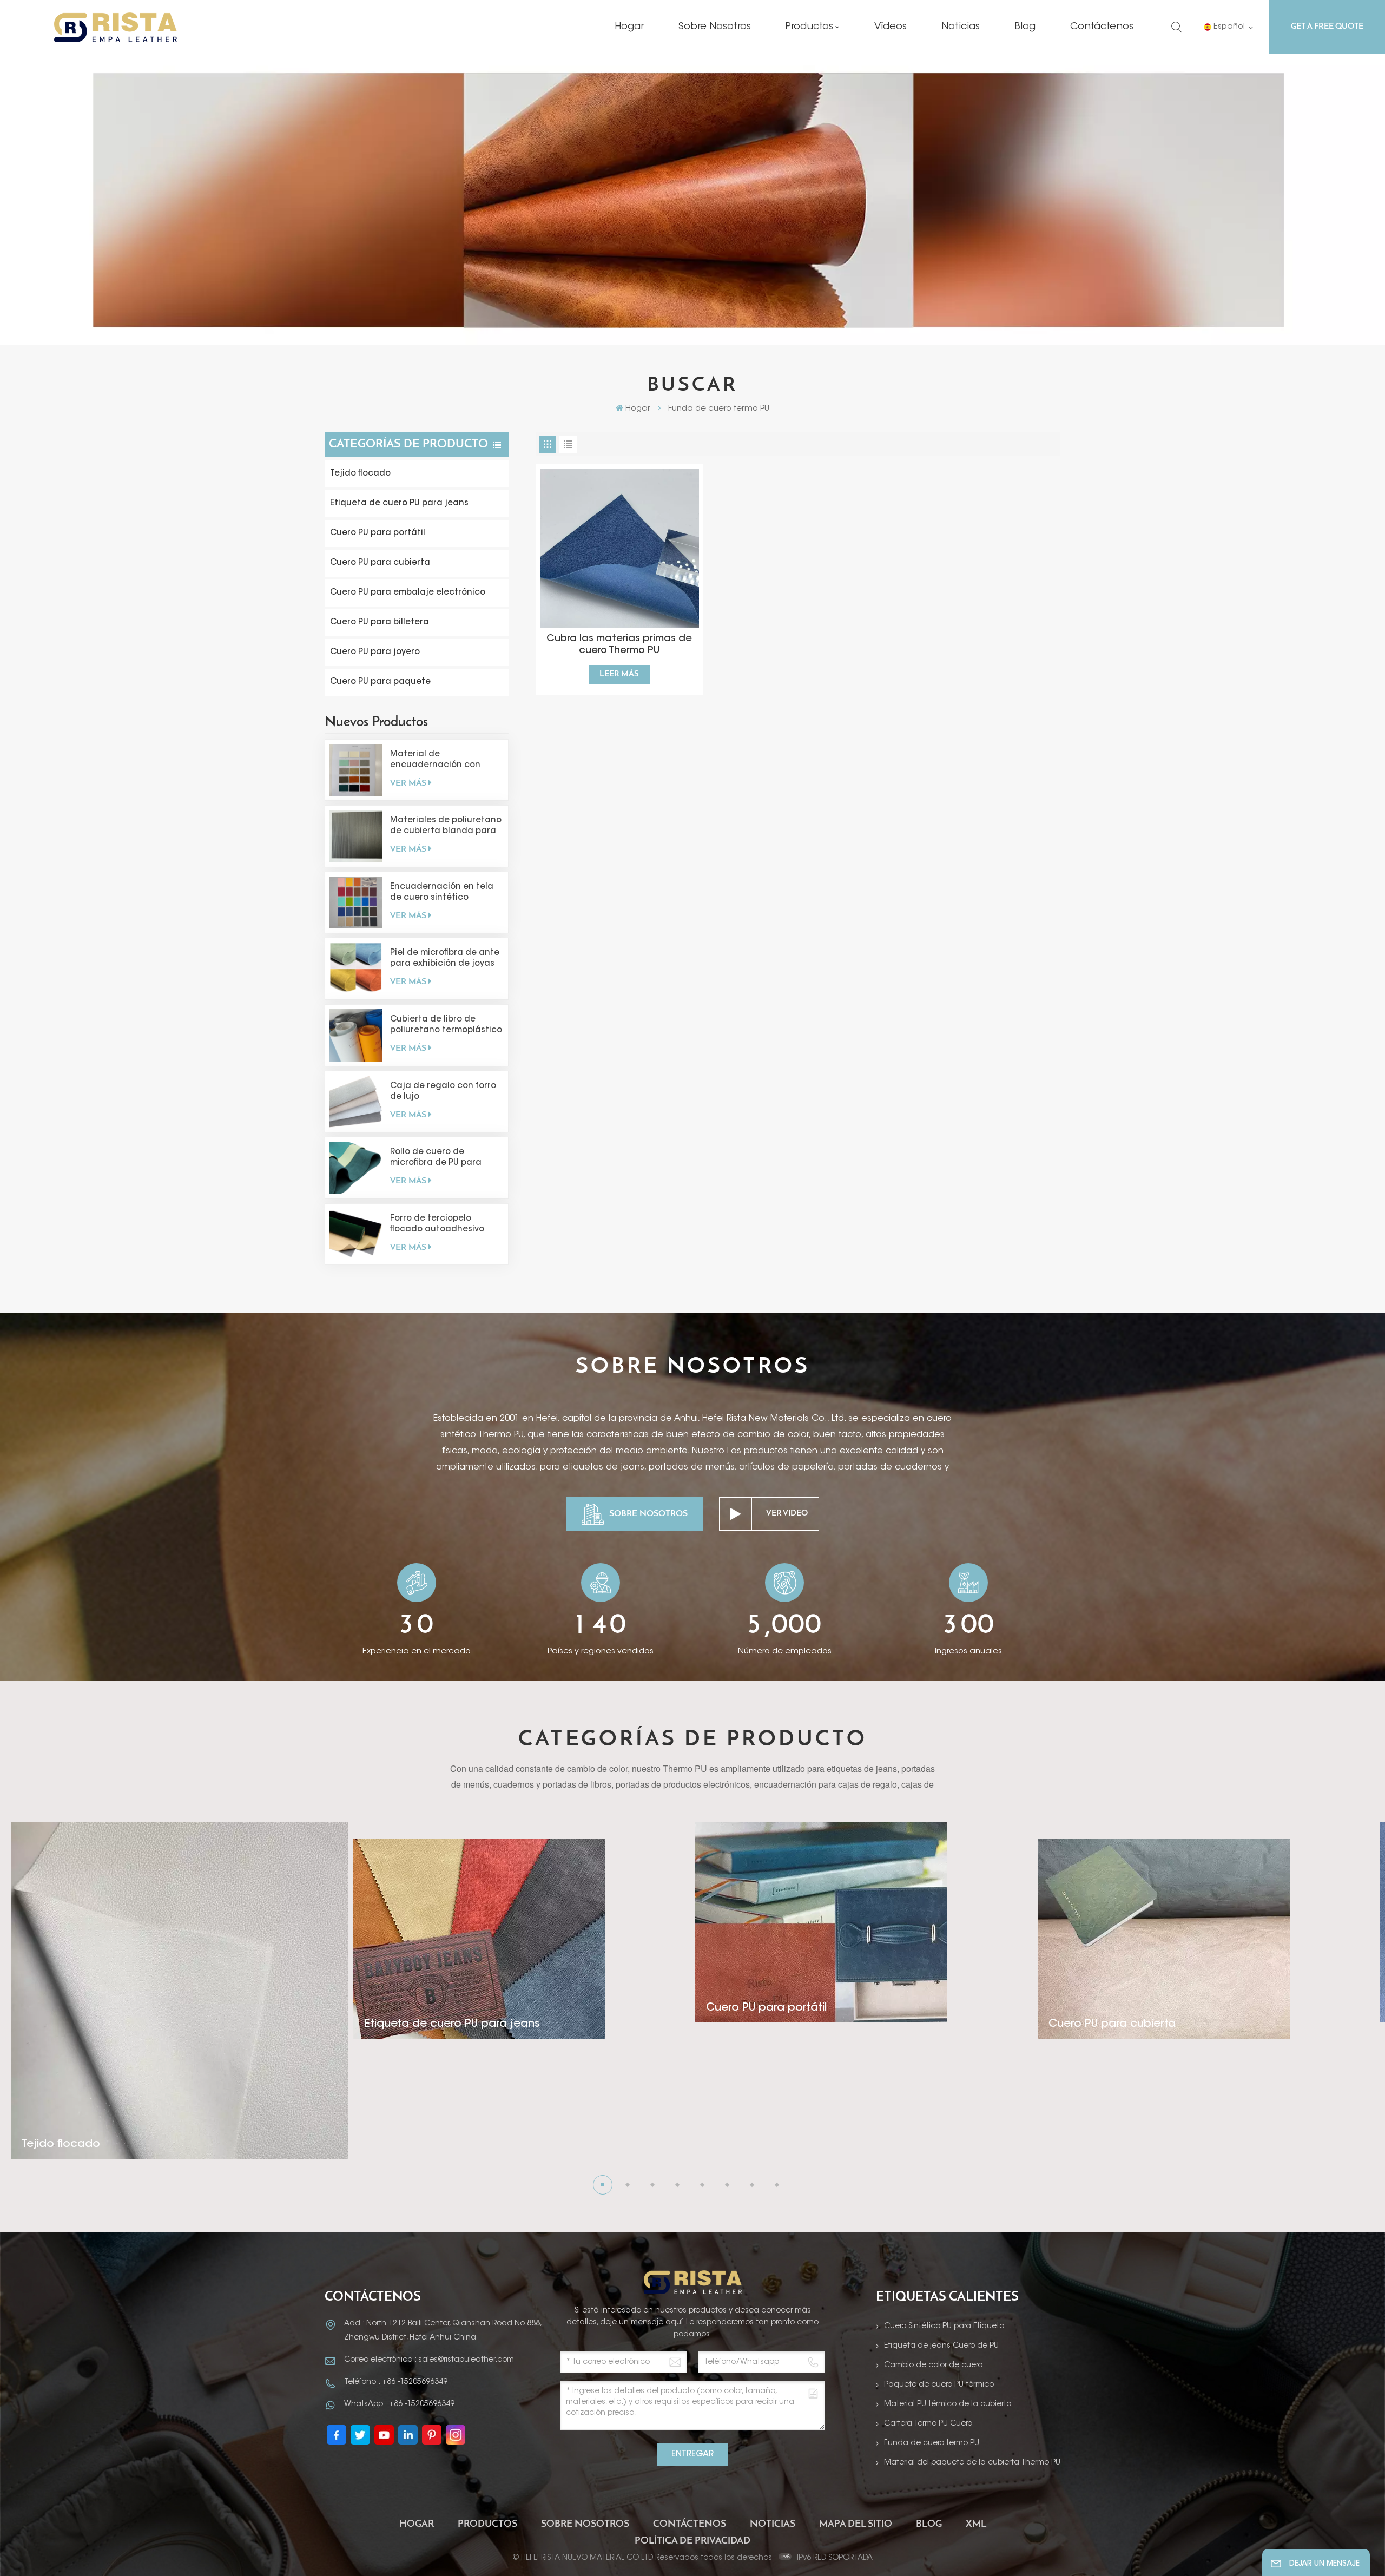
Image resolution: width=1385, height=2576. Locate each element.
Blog (1025, 27)
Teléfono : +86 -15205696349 (396, 2382)
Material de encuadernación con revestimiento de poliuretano (435, 761)
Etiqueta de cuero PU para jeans (399, 503)
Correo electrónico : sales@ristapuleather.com (429, 2360)
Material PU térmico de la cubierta (948, 2404)
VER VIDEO (787, 1514)
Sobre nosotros (715, 27)
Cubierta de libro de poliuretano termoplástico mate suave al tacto (446, 1026)
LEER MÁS (619, 674)
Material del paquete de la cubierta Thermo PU (972, 2463)
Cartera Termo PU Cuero (928, 2424)
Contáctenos (1102, 27)
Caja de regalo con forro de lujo (443, 1092)
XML (976, 2525)
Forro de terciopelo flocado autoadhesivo (437, 1224)
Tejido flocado (360, 474)
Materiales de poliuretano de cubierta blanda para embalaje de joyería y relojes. (446, 827)
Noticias (961, 27)
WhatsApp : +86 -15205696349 (399, 2404)
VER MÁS (408, 783)
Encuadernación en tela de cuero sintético (442, 892)
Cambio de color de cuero (933, 2366)
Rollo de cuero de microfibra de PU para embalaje (436, 1158)
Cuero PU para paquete (380, 682)
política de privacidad (692, 2541)
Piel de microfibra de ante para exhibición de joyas (445, 958)
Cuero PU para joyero (375, 652)
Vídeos (891, 27)
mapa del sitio (856, 2525)
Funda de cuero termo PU (932, 2443)
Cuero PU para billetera (380, 622)
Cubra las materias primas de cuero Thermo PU (619, 645)
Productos (809, 27)
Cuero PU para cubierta (380, 563)
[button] (603, 2185)
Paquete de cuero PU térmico (939, 2385)
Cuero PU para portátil (378, 533)
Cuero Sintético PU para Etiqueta (944, 2327)
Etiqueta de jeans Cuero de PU (941, 2346)
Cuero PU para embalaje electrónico (408, 593)
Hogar (629, 27)
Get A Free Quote (1327, 27)
